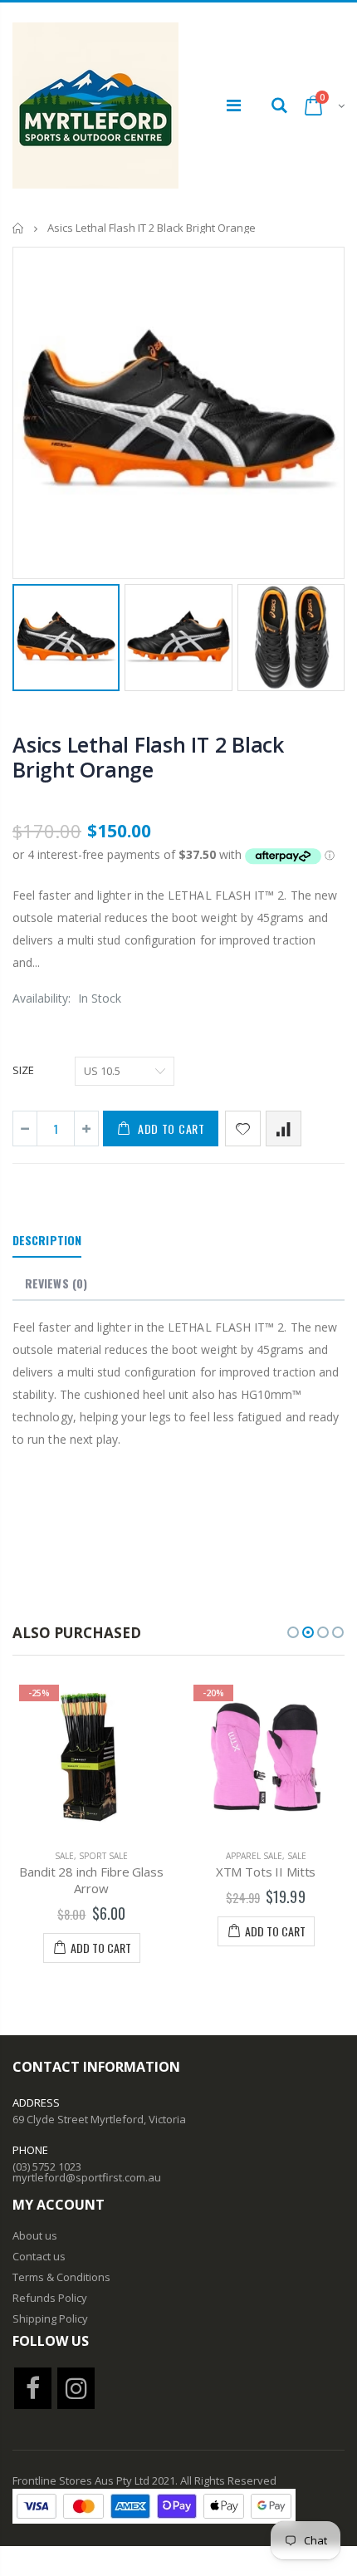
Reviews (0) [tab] (56, 1283)
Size (23, 1070)
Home (19, 228)
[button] (293, 1632)
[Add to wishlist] (243, 1129)
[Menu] (234, 105)
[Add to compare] (284, 1129)
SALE (64, 1856)
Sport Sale (103, 1856)
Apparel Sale (254, 1856)
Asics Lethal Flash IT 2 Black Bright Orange (148, 757)
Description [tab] (47, 1240)
